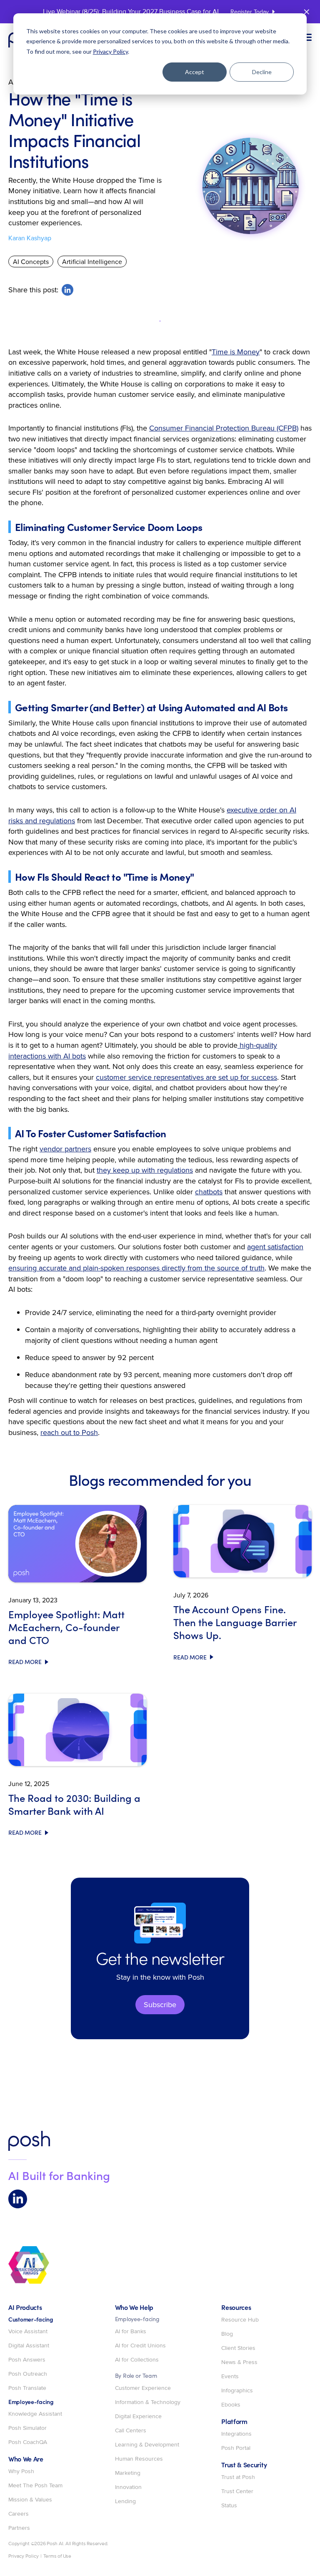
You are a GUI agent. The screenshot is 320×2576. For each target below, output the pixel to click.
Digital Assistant (29, 2346)
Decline (262, 72)
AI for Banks (131, 2332)
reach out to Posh (69, 1432)
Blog (227, 2334)
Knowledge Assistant (35, 2414)
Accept (195, 72)
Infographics (237, 2391)
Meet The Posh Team (35, 2486)
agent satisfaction (275, 1247)
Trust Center (237, 2491)
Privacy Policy (110, 51)
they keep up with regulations (145, 1170)
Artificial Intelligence (92, 262)
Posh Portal (236, 2448)
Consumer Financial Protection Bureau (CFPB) (224, 428)
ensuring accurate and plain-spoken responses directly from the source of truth (136, 1268)
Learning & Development (147, 2445)
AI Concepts (31, 262)
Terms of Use (57, 2556)
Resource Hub (240, 2320)
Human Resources (139, 2459)
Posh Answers (27, 2360)
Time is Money (236, 352)
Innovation (128, 2487)
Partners (19, 2528)
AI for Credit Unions (140, 2346)
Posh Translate (27, 2388)
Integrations (236, 2434)
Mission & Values (30, 2500)
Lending (125, 2501)
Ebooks (231, 2405)
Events (230, 2377)
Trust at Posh (238, 2477)
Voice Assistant (28, 2332)
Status (229, 2506)
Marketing (128, 2473)
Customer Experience (143, 2388)
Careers (19, 2514)
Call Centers (131, 2431)
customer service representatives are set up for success (186, 1077)
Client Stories (238, 2348)
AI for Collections (137, 2360)
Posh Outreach (28, 2374)
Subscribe (160, 2004)
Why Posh (21, 2471)
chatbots (209, 1192)
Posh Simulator (27, 2428)
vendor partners (65, 1149)
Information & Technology (148, 2402)
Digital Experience (138, 2417)
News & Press (239, 2362)
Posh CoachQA (28, 2442)
